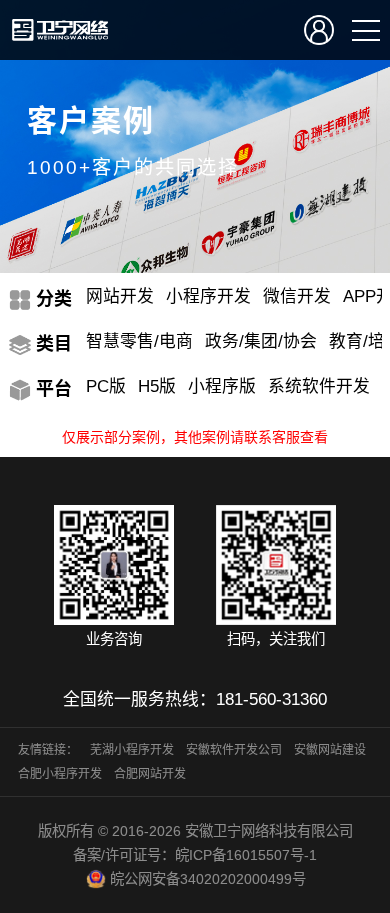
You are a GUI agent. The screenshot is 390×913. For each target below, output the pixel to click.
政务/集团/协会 (261, 341)
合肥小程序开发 (60, 774)
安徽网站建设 (330, 750)
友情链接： (48, 750)
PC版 (106, 386)
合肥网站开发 (150, 774)
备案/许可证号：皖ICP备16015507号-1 (195, 855)
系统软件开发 (319, 386)
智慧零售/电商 (139, 341)
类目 (54, 344)
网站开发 (120, 296)
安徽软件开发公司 (234, 750)
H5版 (157, 386)
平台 (54, 389)
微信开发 (297, 296)
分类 (54, 299)
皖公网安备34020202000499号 (208, 879)
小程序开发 (208, 296)
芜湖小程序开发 (132, 750)
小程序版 (222, 386)
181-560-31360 (271, 699)
